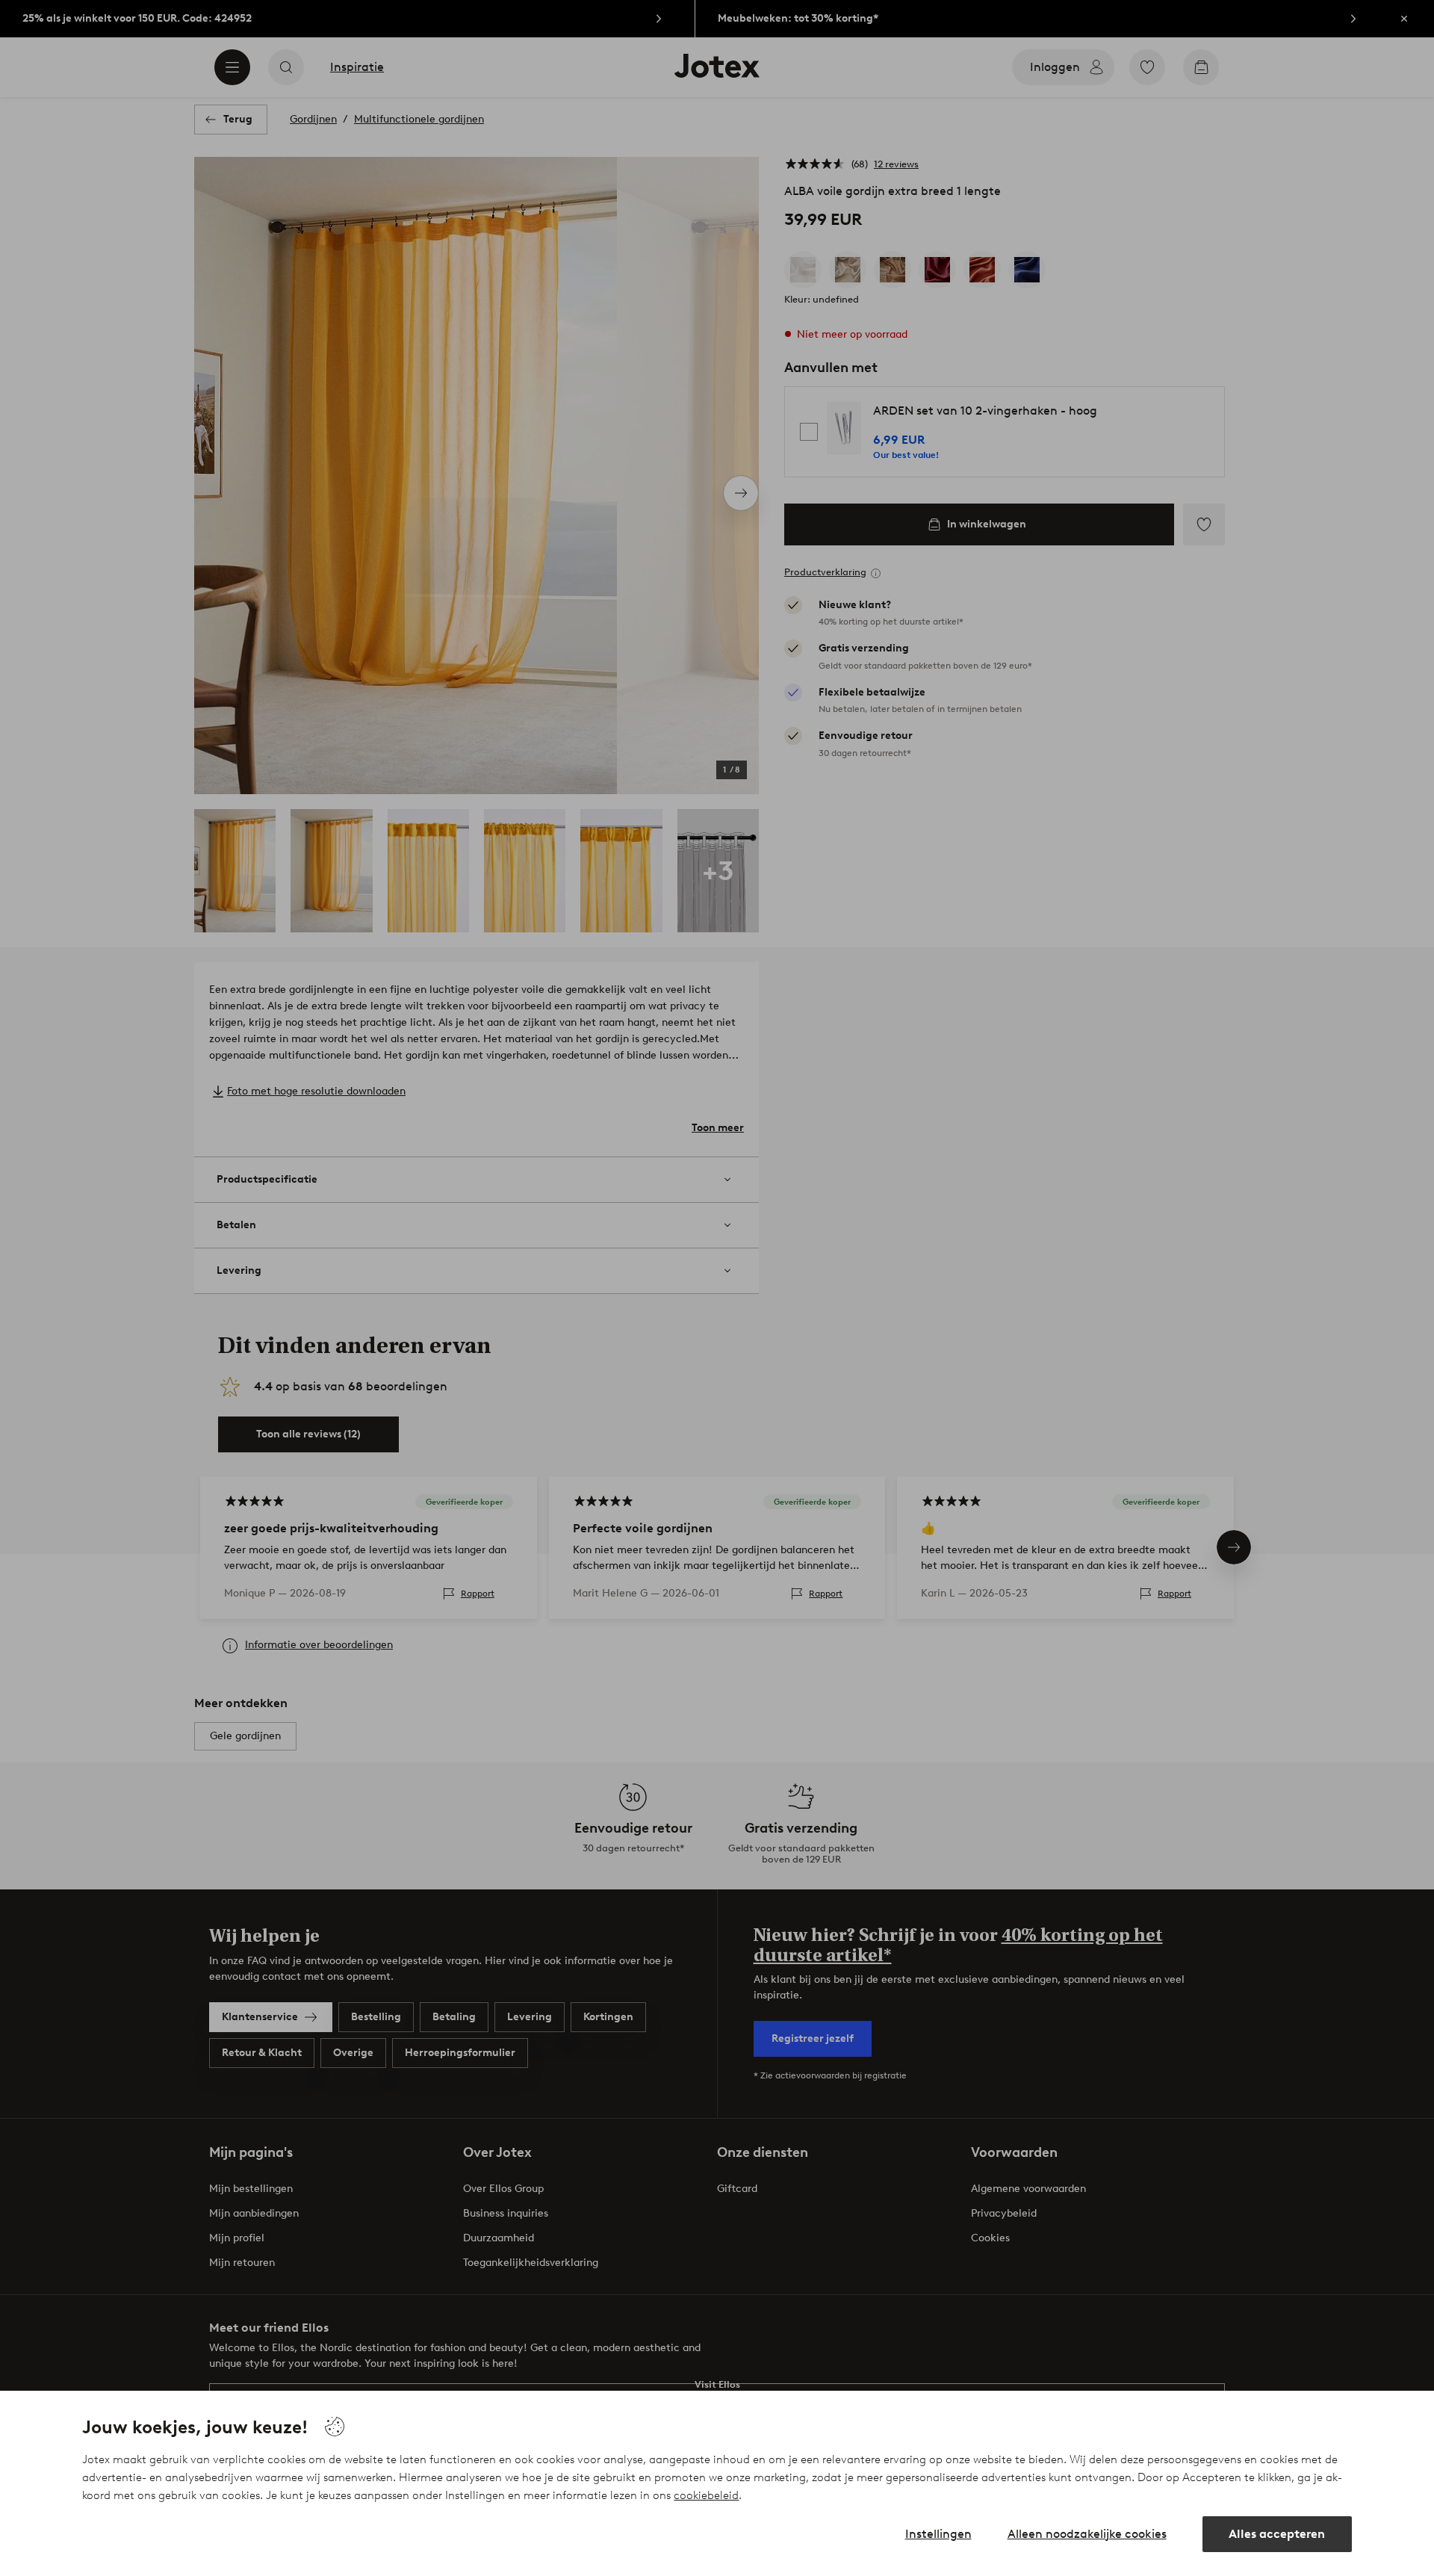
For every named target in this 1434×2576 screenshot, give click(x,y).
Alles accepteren (1277, 2534)
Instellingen (938, 2534)
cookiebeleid (706, 2495)
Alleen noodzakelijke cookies (1087, 2534)
